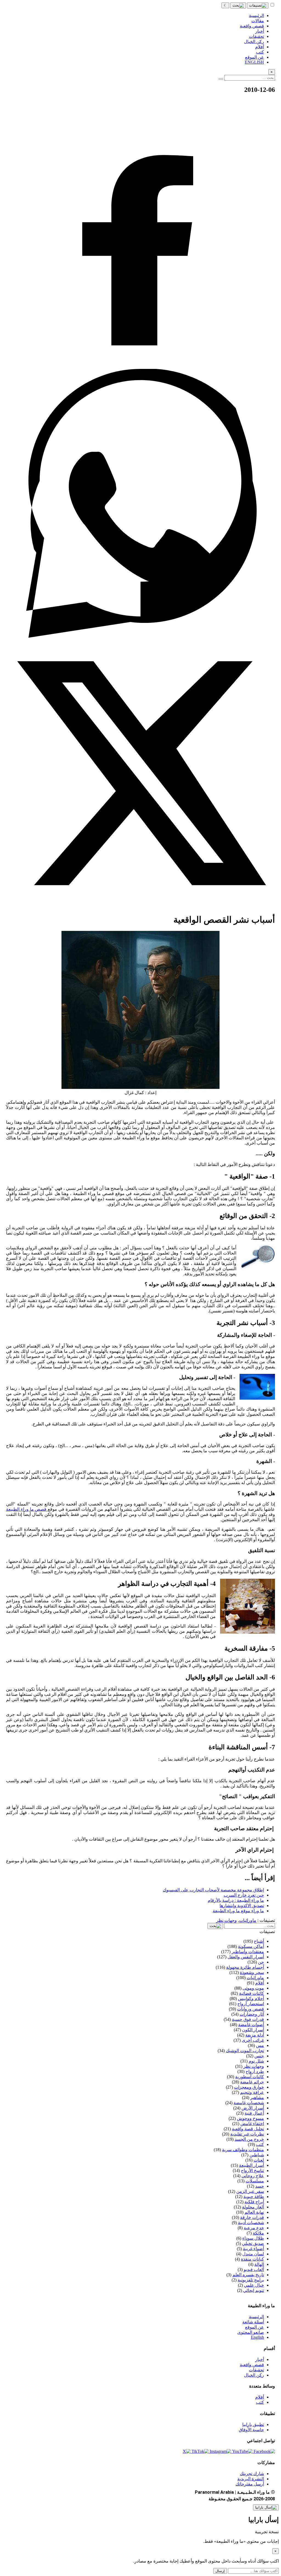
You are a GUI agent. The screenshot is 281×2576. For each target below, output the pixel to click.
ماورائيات (248, 1920)
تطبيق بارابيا (253, 2424)
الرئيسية (256, 2317)
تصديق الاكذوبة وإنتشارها (242, 1906)
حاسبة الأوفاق (251, 2430)
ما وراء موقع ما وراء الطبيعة (238, 1911)
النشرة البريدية (251, 2479)
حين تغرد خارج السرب (244, 1895)
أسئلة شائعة (253, 2322)
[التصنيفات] (258, 5)
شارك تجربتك (252, 2474)
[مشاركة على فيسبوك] (140, 366)
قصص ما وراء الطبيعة (27, 1509)
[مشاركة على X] (140, 906)
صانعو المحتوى (251, 2332)
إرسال (220, 2571)
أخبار (260, 2359)
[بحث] (238, 5)
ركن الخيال (254, 2375)
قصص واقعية (252, 2365)
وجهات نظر (227, 1920)
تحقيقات (256, 2370)
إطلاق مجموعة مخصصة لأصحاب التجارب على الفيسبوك (213, 1890)
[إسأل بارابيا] (266, 2507)
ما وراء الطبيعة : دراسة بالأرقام (236, 1900)
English (257, 2337)
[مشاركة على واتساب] (140, 636)
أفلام (260, 2397)
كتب (260, 2402)
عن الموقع (255, 2327)
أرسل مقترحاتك (250, 2484)
